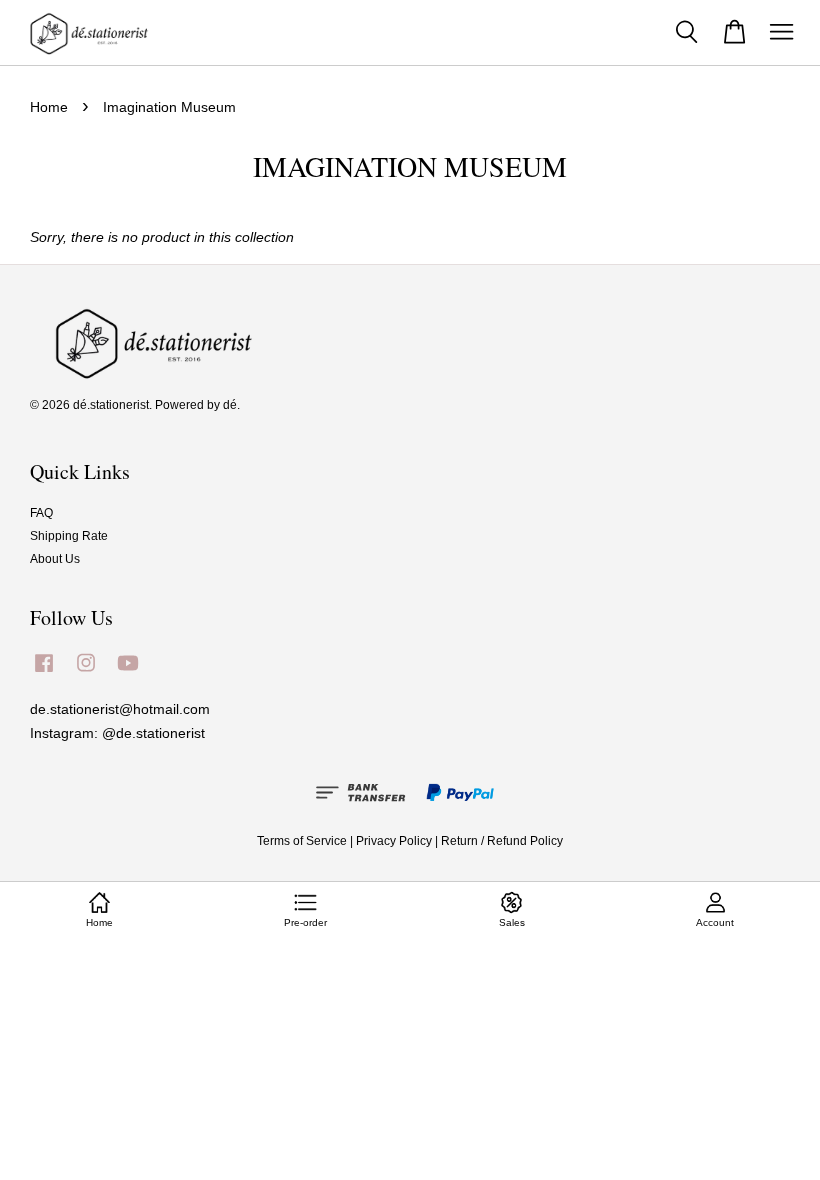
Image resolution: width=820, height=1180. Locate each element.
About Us (55, 559)
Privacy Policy (394, 841)
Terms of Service (302, 841)
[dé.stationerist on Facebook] (44, 673)
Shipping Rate (69, 536)
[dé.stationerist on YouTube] (128, 673)
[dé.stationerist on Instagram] (86, 673)
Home (49, 107)
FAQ (41, 513)
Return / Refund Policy (502, 841)
